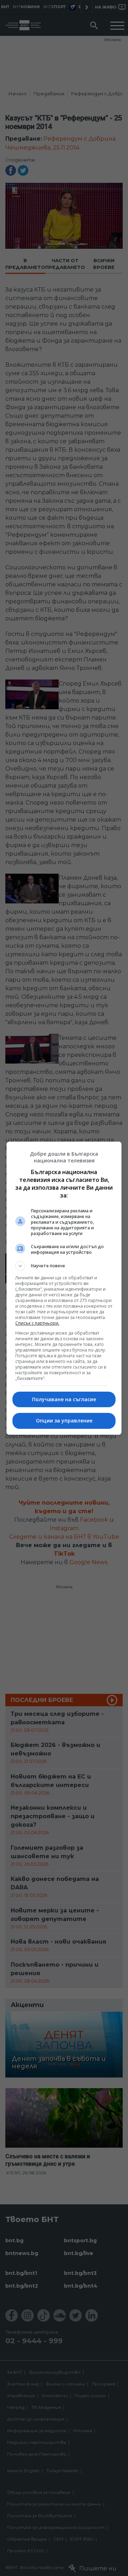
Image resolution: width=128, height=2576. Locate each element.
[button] (64, 1266)
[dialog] (64, 1288)
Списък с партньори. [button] (37, 1323)
